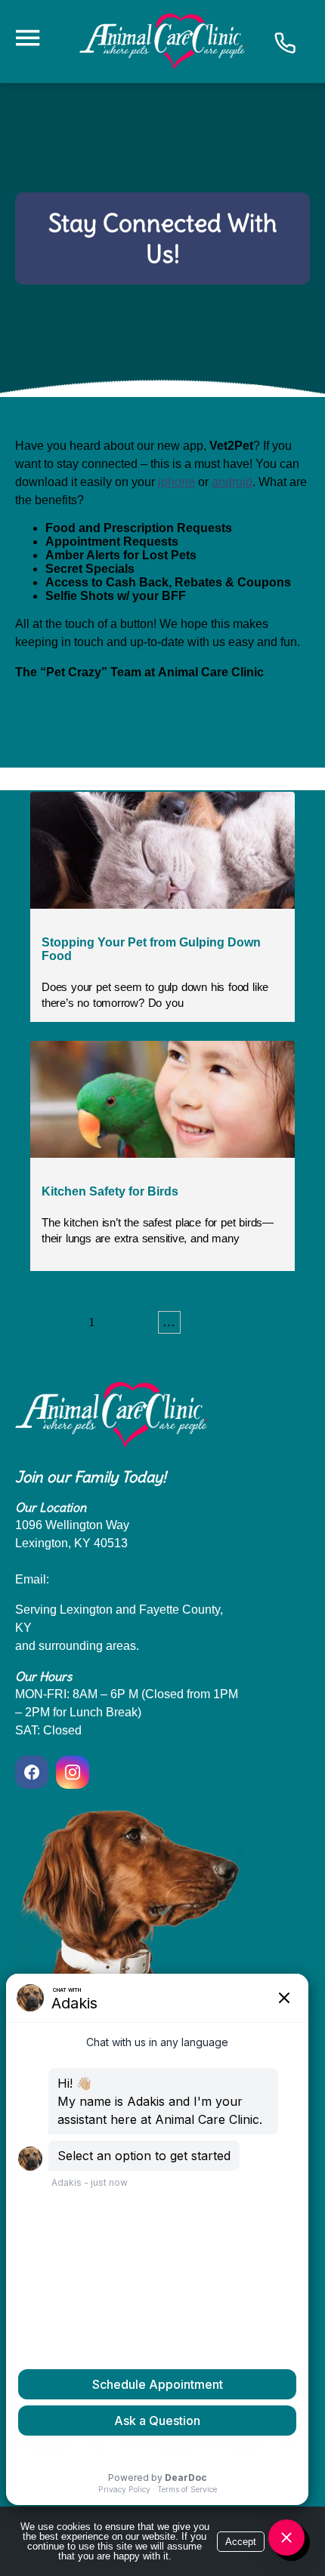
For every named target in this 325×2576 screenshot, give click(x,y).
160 (201, 1322)
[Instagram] (73, 1772)
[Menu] (27, 38)
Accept (241, 2542)
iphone (176, 482)
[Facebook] (34, 1772)
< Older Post (48, 726)
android (232, 482)
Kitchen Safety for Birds (110, 1191)
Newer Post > (274, 726)
